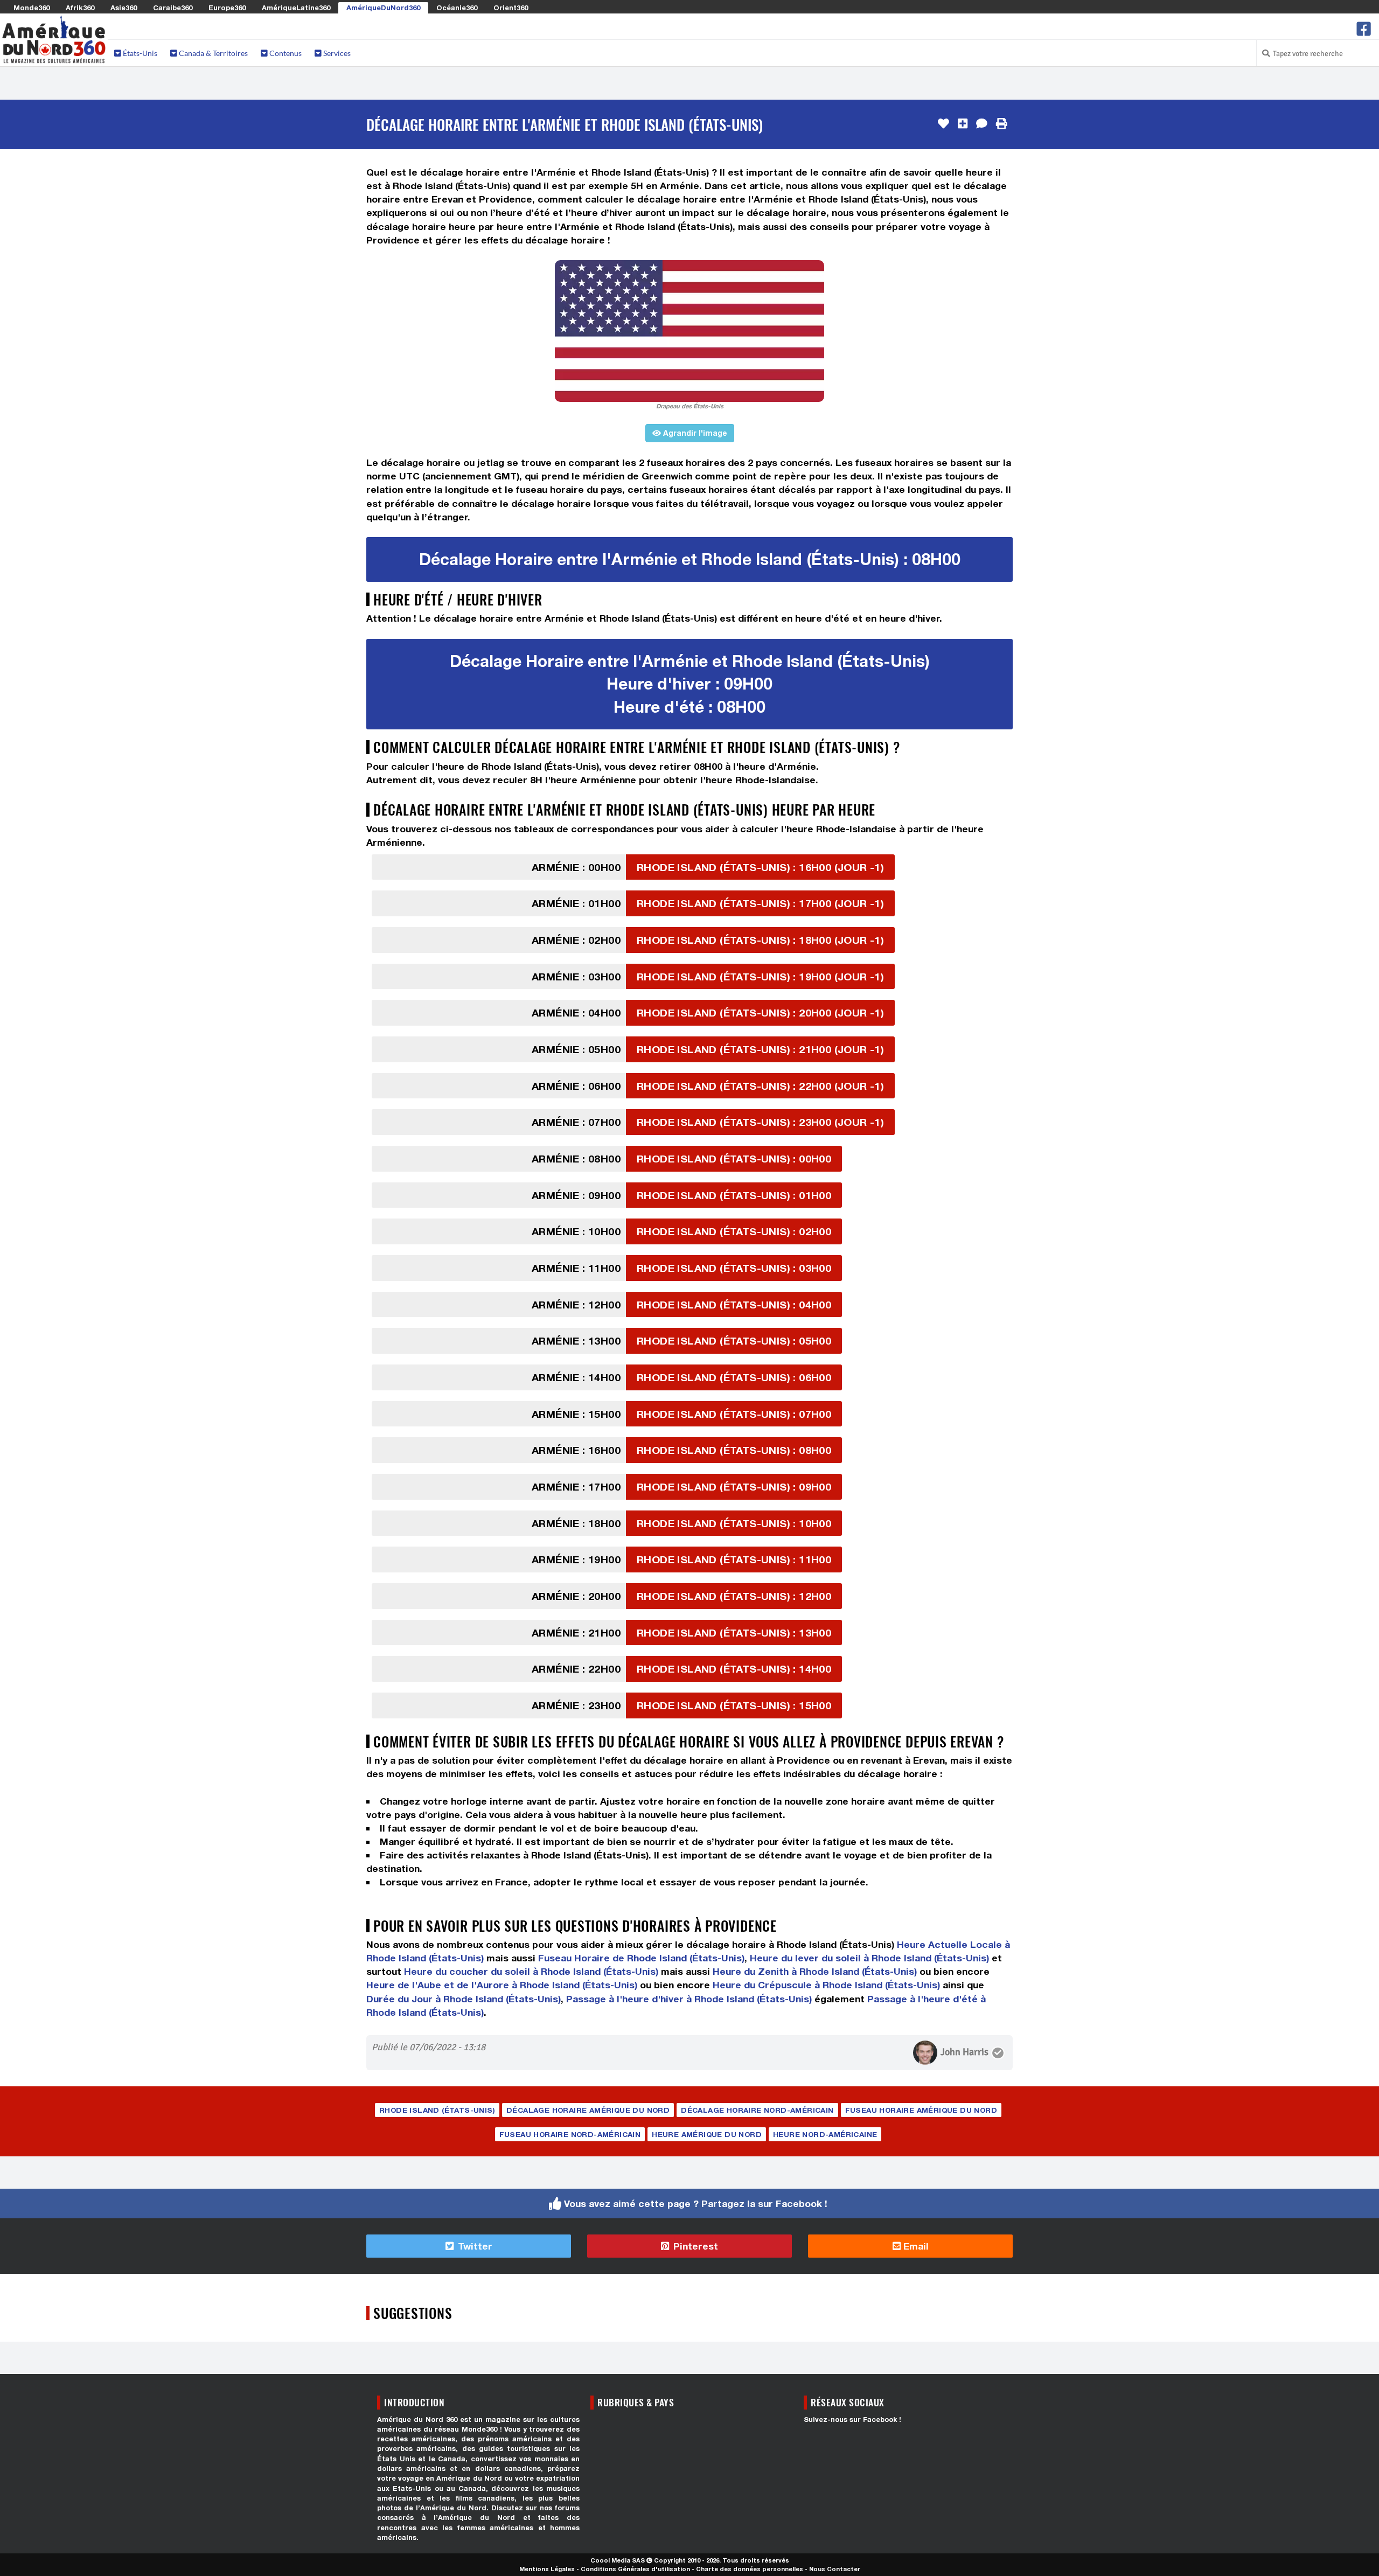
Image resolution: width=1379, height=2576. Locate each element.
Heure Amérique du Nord (707, 2134)
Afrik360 (80, 8)
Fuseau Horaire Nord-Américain (570, 2134)
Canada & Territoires (213, 53)
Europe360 (227, 8)
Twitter (474, 2246)
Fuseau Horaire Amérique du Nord (921, 2110)
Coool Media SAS (618, 2560)
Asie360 (124, 8)
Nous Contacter (835, 2569)
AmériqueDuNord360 (383, 8)
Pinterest (694, 2246)
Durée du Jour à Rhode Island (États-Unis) (464, 1999)
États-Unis (139, 53)
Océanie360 (457, 8)
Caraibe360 (173, 8)
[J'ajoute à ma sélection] (963, 124)
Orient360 (511, 8)
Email (915, 2246)
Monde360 (32, 8)
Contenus (285, 53)
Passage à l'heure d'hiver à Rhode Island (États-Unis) (689, 1999)
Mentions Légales (547, 2569)
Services (336, 53)
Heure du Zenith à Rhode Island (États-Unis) (815, 1971)
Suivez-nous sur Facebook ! (852, 2420)
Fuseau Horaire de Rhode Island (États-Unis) (641, 1958)
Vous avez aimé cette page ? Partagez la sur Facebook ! (696, 2203)
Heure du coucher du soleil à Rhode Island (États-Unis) (531, 1971)
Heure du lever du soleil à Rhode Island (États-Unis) (869, 1958)
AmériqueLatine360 (296, 8)
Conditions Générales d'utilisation (635, 2569)
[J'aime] (943, 124)
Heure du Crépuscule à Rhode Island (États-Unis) (826, 1985)
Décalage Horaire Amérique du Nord (588, 2110)
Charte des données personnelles (750, 2569)
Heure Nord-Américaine (825, 2134)
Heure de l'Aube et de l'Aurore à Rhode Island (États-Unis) (502, 1985)
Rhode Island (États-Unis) (437, 2110)
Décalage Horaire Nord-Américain (757, 2110)
